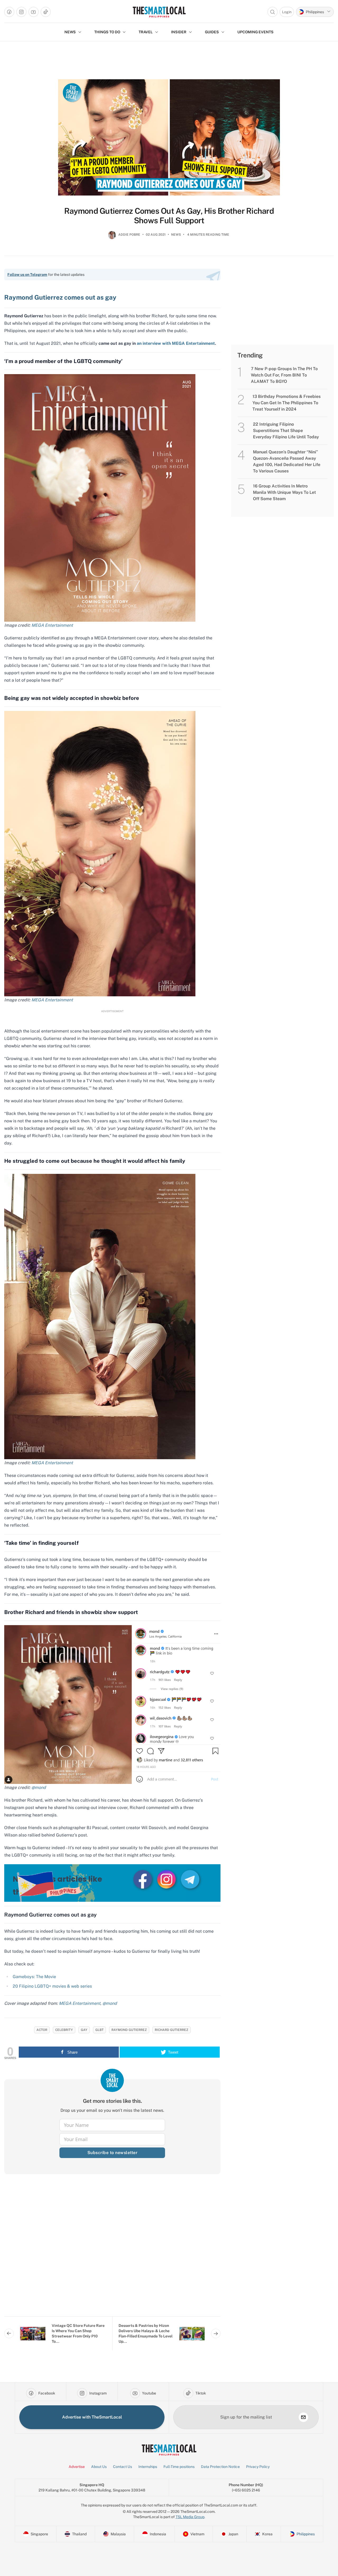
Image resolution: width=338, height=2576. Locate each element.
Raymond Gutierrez (129, 2030)
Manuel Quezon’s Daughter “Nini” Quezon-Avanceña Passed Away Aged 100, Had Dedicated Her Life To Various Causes (287, 461)
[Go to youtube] (34, 12)
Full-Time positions (179, 2467)
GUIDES (212, 32)
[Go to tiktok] (46, 12)
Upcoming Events (255, 32)
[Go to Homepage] (159, 12)
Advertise (77, 2467)
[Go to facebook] (9, 12)
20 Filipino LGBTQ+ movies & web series (52, 1986)
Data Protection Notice (220, 2467)
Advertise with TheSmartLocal (92, 2417)
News (176, 235)
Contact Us (123, 2467)
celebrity (64, 2030)
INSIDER (179, 32)
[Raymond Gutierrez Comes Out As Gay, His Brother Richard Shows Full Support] (169, 137)
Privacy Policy (258, 2467)
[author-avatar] (112, 237)
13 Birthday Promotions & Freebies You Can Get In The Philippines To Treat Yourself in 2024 (287, 403)
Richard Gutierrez (172, 2030)
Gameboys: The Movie (35, 1977)
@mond (110, 2003)
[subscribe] (303, 2417)
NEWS (70, 32)
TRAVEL (146, 32)
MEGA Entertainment (53, 1000)
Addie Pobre (129, 235)
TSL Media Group (190, 2517)
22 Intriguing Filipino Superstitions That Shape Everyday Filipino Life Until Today (286, 431)
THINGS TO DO (107, 32)
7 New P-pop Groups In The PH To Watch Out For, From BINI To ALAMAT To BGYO (284, 375)
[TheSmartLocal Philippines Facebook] (143, 1879)
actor (42, 2030)
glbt (99, 2030)
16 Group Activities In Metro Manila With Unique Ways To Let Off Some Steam (284, 492)
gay (84, 2030)
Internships (148, 2467)
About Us (99, 2467)
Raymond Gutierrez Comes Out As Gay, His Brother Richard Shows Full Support (169, 216)
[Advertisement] (112, 2249)
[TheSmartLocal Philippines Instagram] (167, 1879)
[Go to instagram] (21, 12)
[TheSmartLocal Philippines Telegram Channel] (190, 1879)
